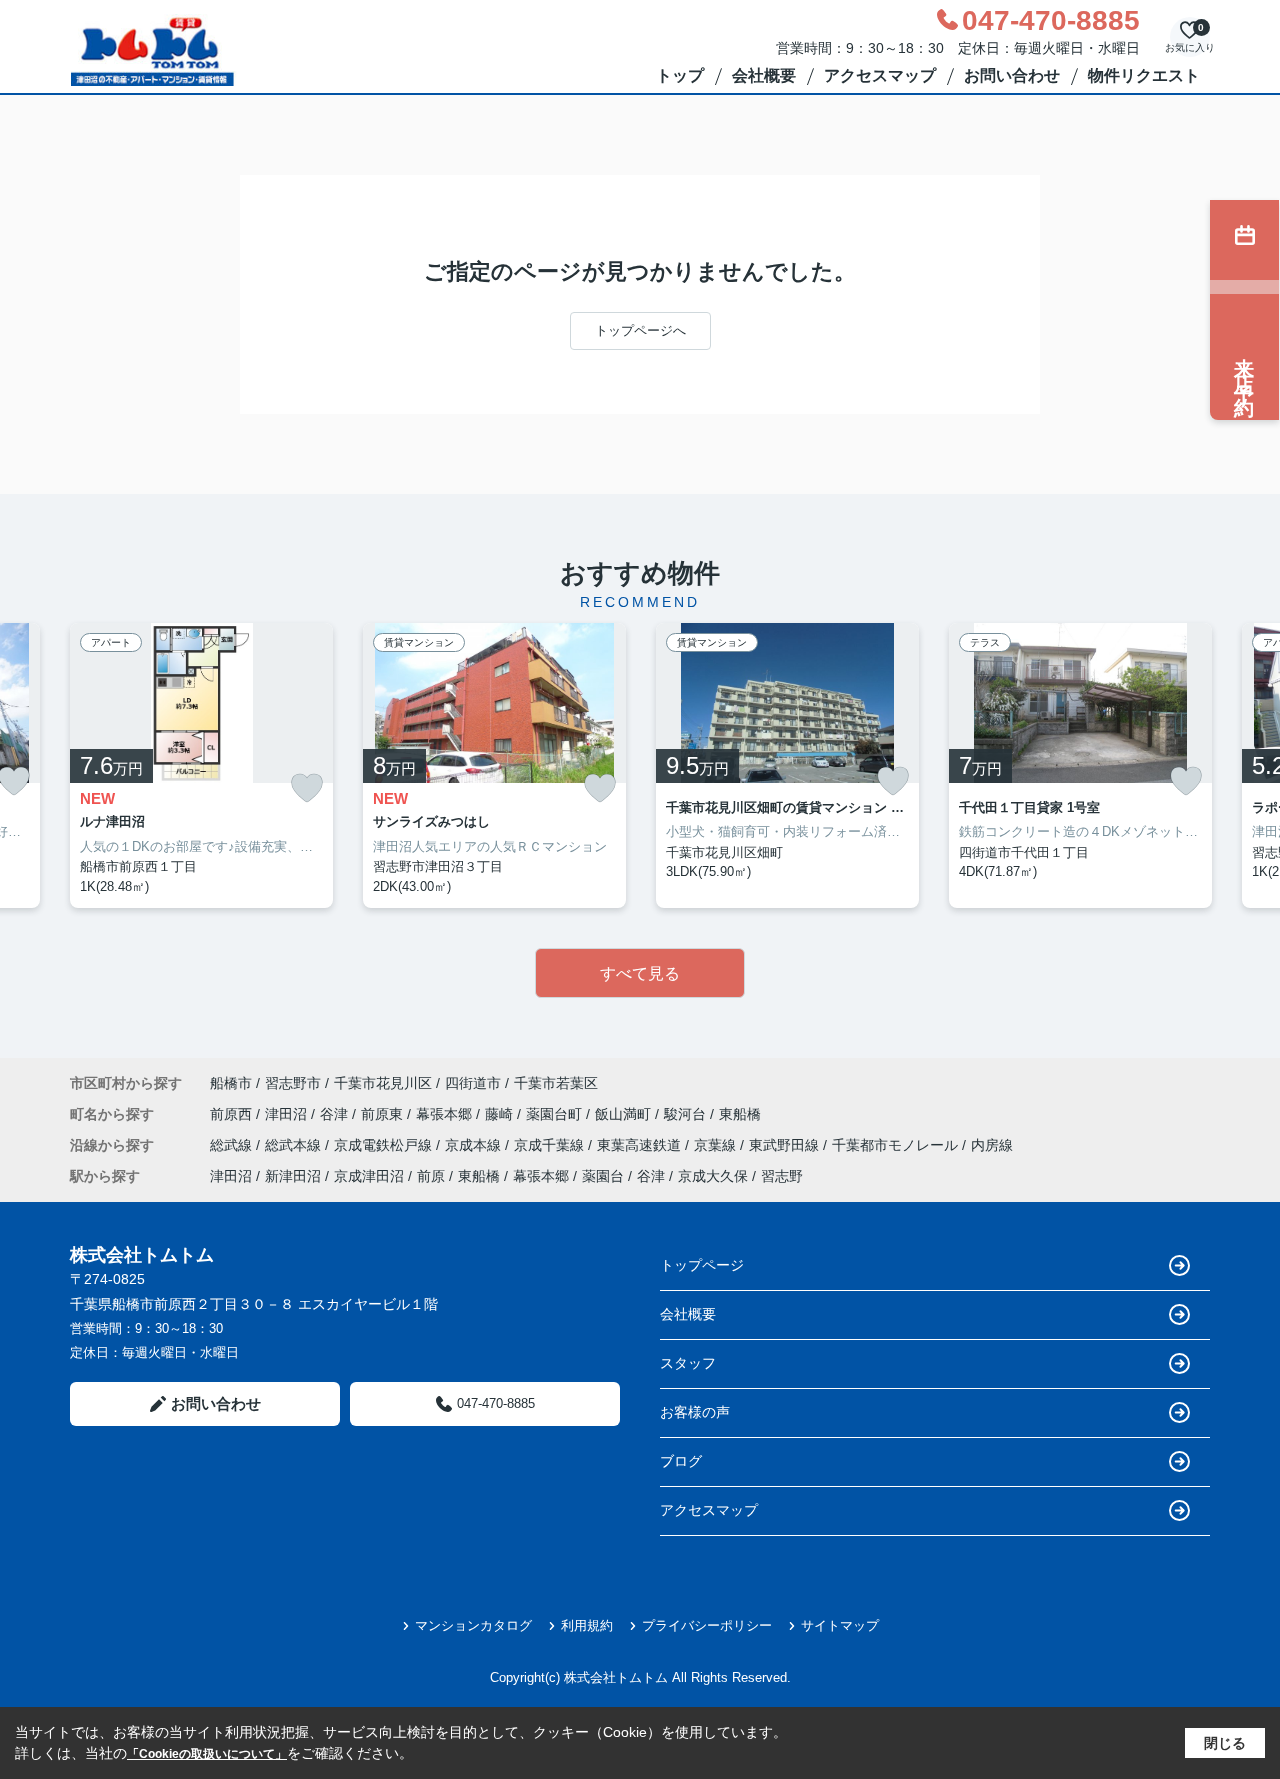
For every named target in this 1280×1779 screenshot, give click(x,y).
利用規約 (587, 1625)
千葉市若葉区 (556, 1083)
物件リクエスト (1144, 75)
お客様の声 (695, 1412)
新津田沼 (293, 1176)
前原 (431, 1176)
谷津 (336, 1114)
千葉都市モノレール (897, 1145)
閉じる (1225, 1743)
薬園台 (603, 1176)
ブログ (681, 1461)
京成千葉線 (551, 1145)
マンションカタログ (473, 1625)
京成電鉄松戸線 (385, 1145)
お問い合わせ (1012, 75)
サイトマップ (840, 1625)
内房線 (992, 1145)
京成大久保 (713, 1176)
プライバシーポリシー (707, 1625)
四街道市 (473, 1083)
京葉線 (717, 1145)
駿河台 (687, 1114)
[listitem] (201, 766)
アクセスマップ (880, 75)
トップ (680, 75)
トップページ (702, 1265)
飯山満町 (625, 1114)
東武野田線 (786, 1145)
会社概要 (764, 75)
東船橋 (740, 1114)
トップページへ (640, 330)
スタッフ (688, 1363)
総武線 (233, 1145)
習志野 (782, 1176)
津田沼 (288, 1114)
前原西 (233, 1114)
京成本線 (475, 1145)
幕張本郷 (446, 1114)
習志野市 (293, 1083)
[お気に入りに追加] (307, 788)
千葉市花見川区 (383, 1083)
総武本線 (295, 1145)
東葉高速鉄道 (641, 1145)
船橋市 (231, 1083)
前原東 (384, 1114)
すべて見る (640, 973)
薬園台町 (556, 1114)
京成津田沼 (369, 1176)
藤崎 (501, 1114)
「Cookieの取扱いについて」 (207, 1754)
